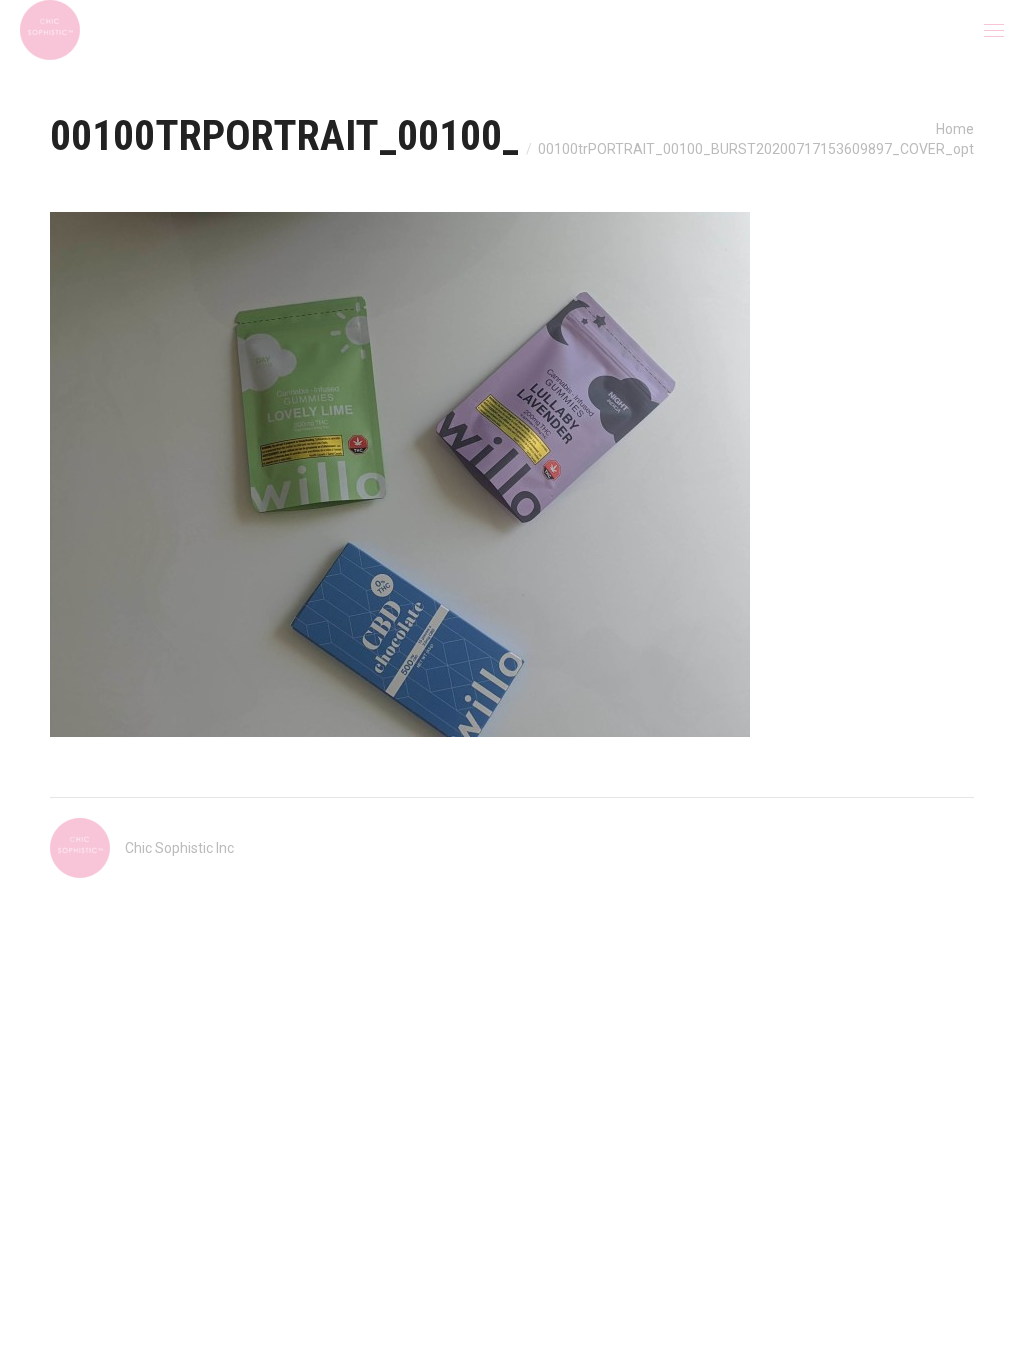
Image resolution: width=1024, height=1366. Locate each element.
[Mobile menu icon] (994, 30)
